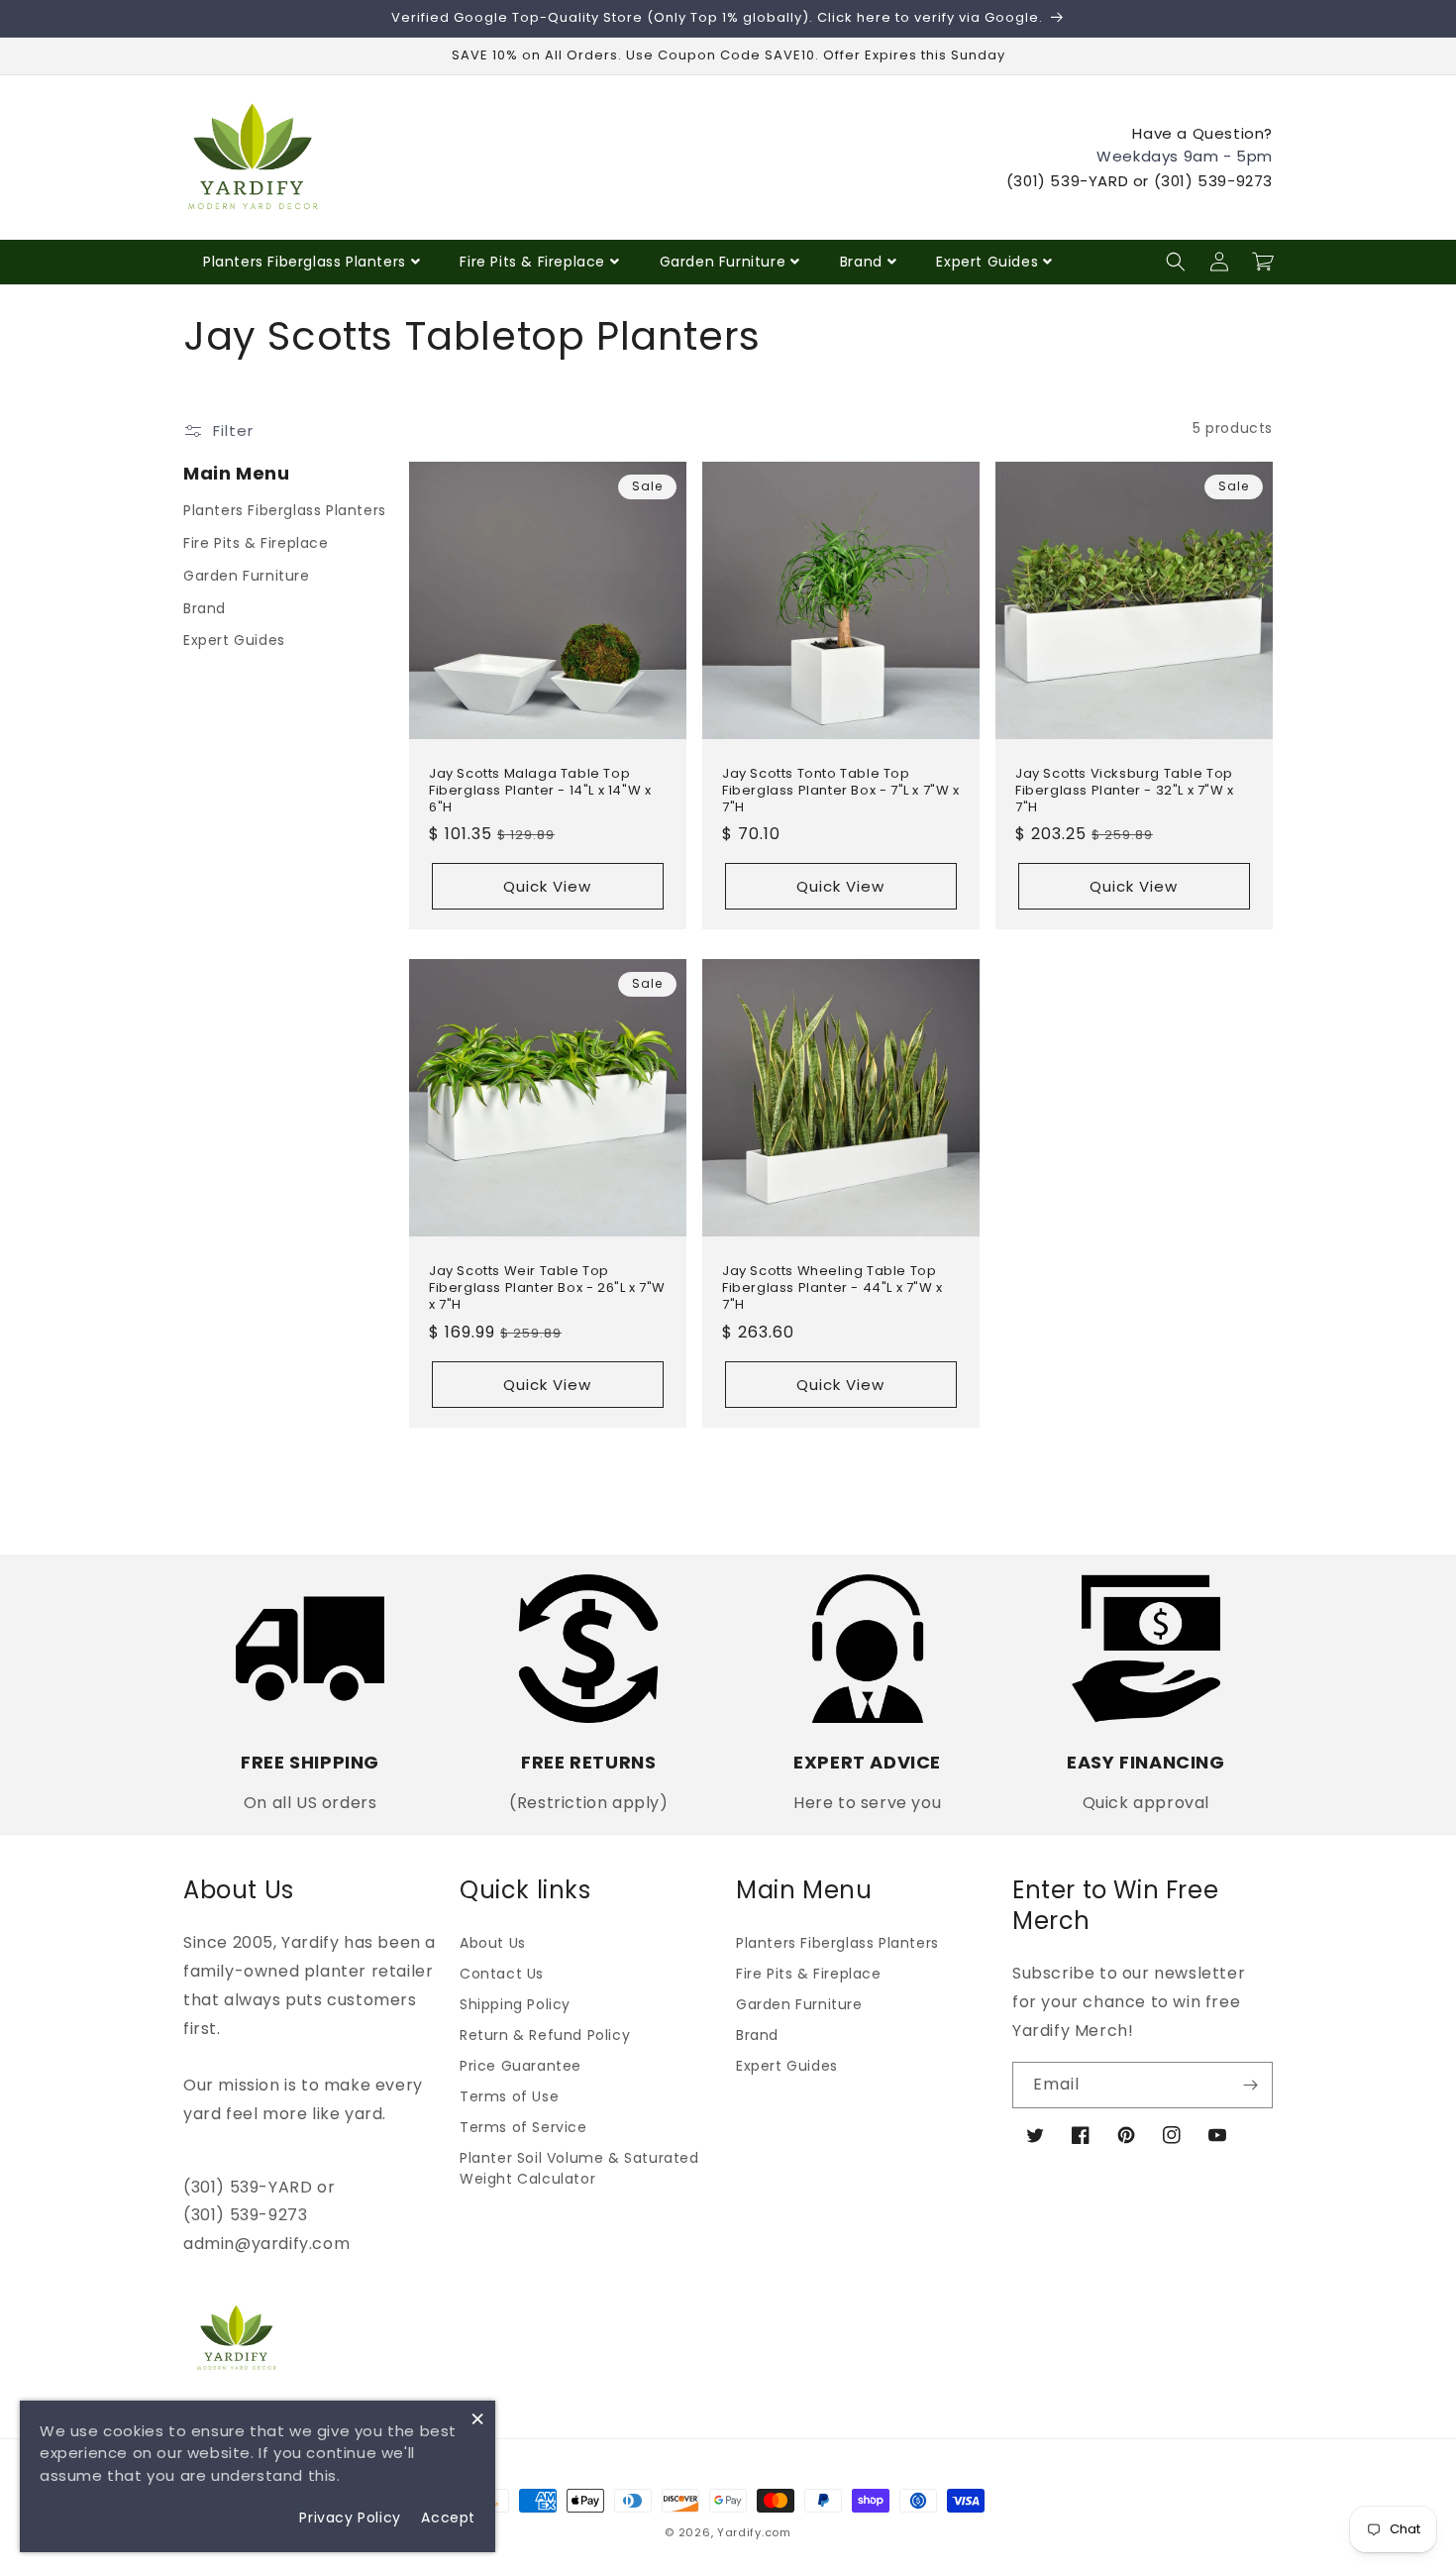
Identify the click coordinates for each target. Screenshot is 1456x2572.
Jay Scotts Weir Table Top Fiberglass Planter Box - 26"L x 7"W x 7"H (547, 1288)
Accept (448, 2518)
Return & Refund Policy (545, 2035)
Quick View (547, 886)
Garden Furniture (723, 262)
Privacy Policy (350, 2518)
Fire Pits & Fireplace (532, 262)
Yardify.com (754, 2532)
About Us (493, 1943)
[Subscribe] (1250, 2085)
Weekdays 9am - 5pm (1185, 156)
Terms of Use (509, 2096)
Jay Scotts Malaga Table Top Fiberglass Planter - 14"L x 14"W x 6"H (540, 791)
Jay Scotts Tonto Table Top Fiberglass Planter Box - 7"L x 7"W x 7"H (841, 791)
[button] (1176, 262)
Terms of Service (523, 2127)
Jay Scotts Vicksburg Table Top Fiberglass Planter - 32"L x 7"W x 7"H (1125, 791)
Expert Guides (987, 262)
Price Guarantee (520, 2066)
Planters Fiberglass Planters (305, 262)
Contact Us (502, 1974)
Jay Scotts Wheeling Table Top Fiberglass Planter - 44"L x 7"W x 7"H (832, 1288)
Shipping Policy (515, 2004)
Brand (861, 262)
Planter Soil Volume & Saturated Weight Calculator (579, 2168)
